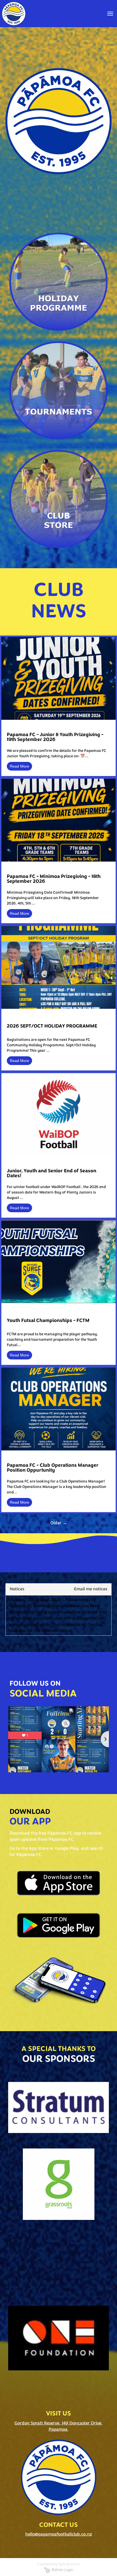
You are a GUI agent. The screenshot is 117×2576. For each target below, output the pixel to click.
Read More (19, 766)
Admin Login (62, 2570)
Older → (59, 1523)
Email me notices (91, 1589)
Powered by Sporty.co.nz (59, 2564)
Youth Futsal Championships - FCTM (48, 1321)
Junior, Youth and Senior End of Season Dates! (52, 1174)
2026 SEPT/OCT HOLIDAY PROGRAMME (52, 1026)
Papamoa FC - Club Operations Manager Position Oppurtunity (53, 1468)
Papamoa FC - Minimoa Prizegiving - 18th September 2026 (54, 879)
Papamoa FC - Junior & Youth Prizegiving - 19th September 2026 (55, 737)
